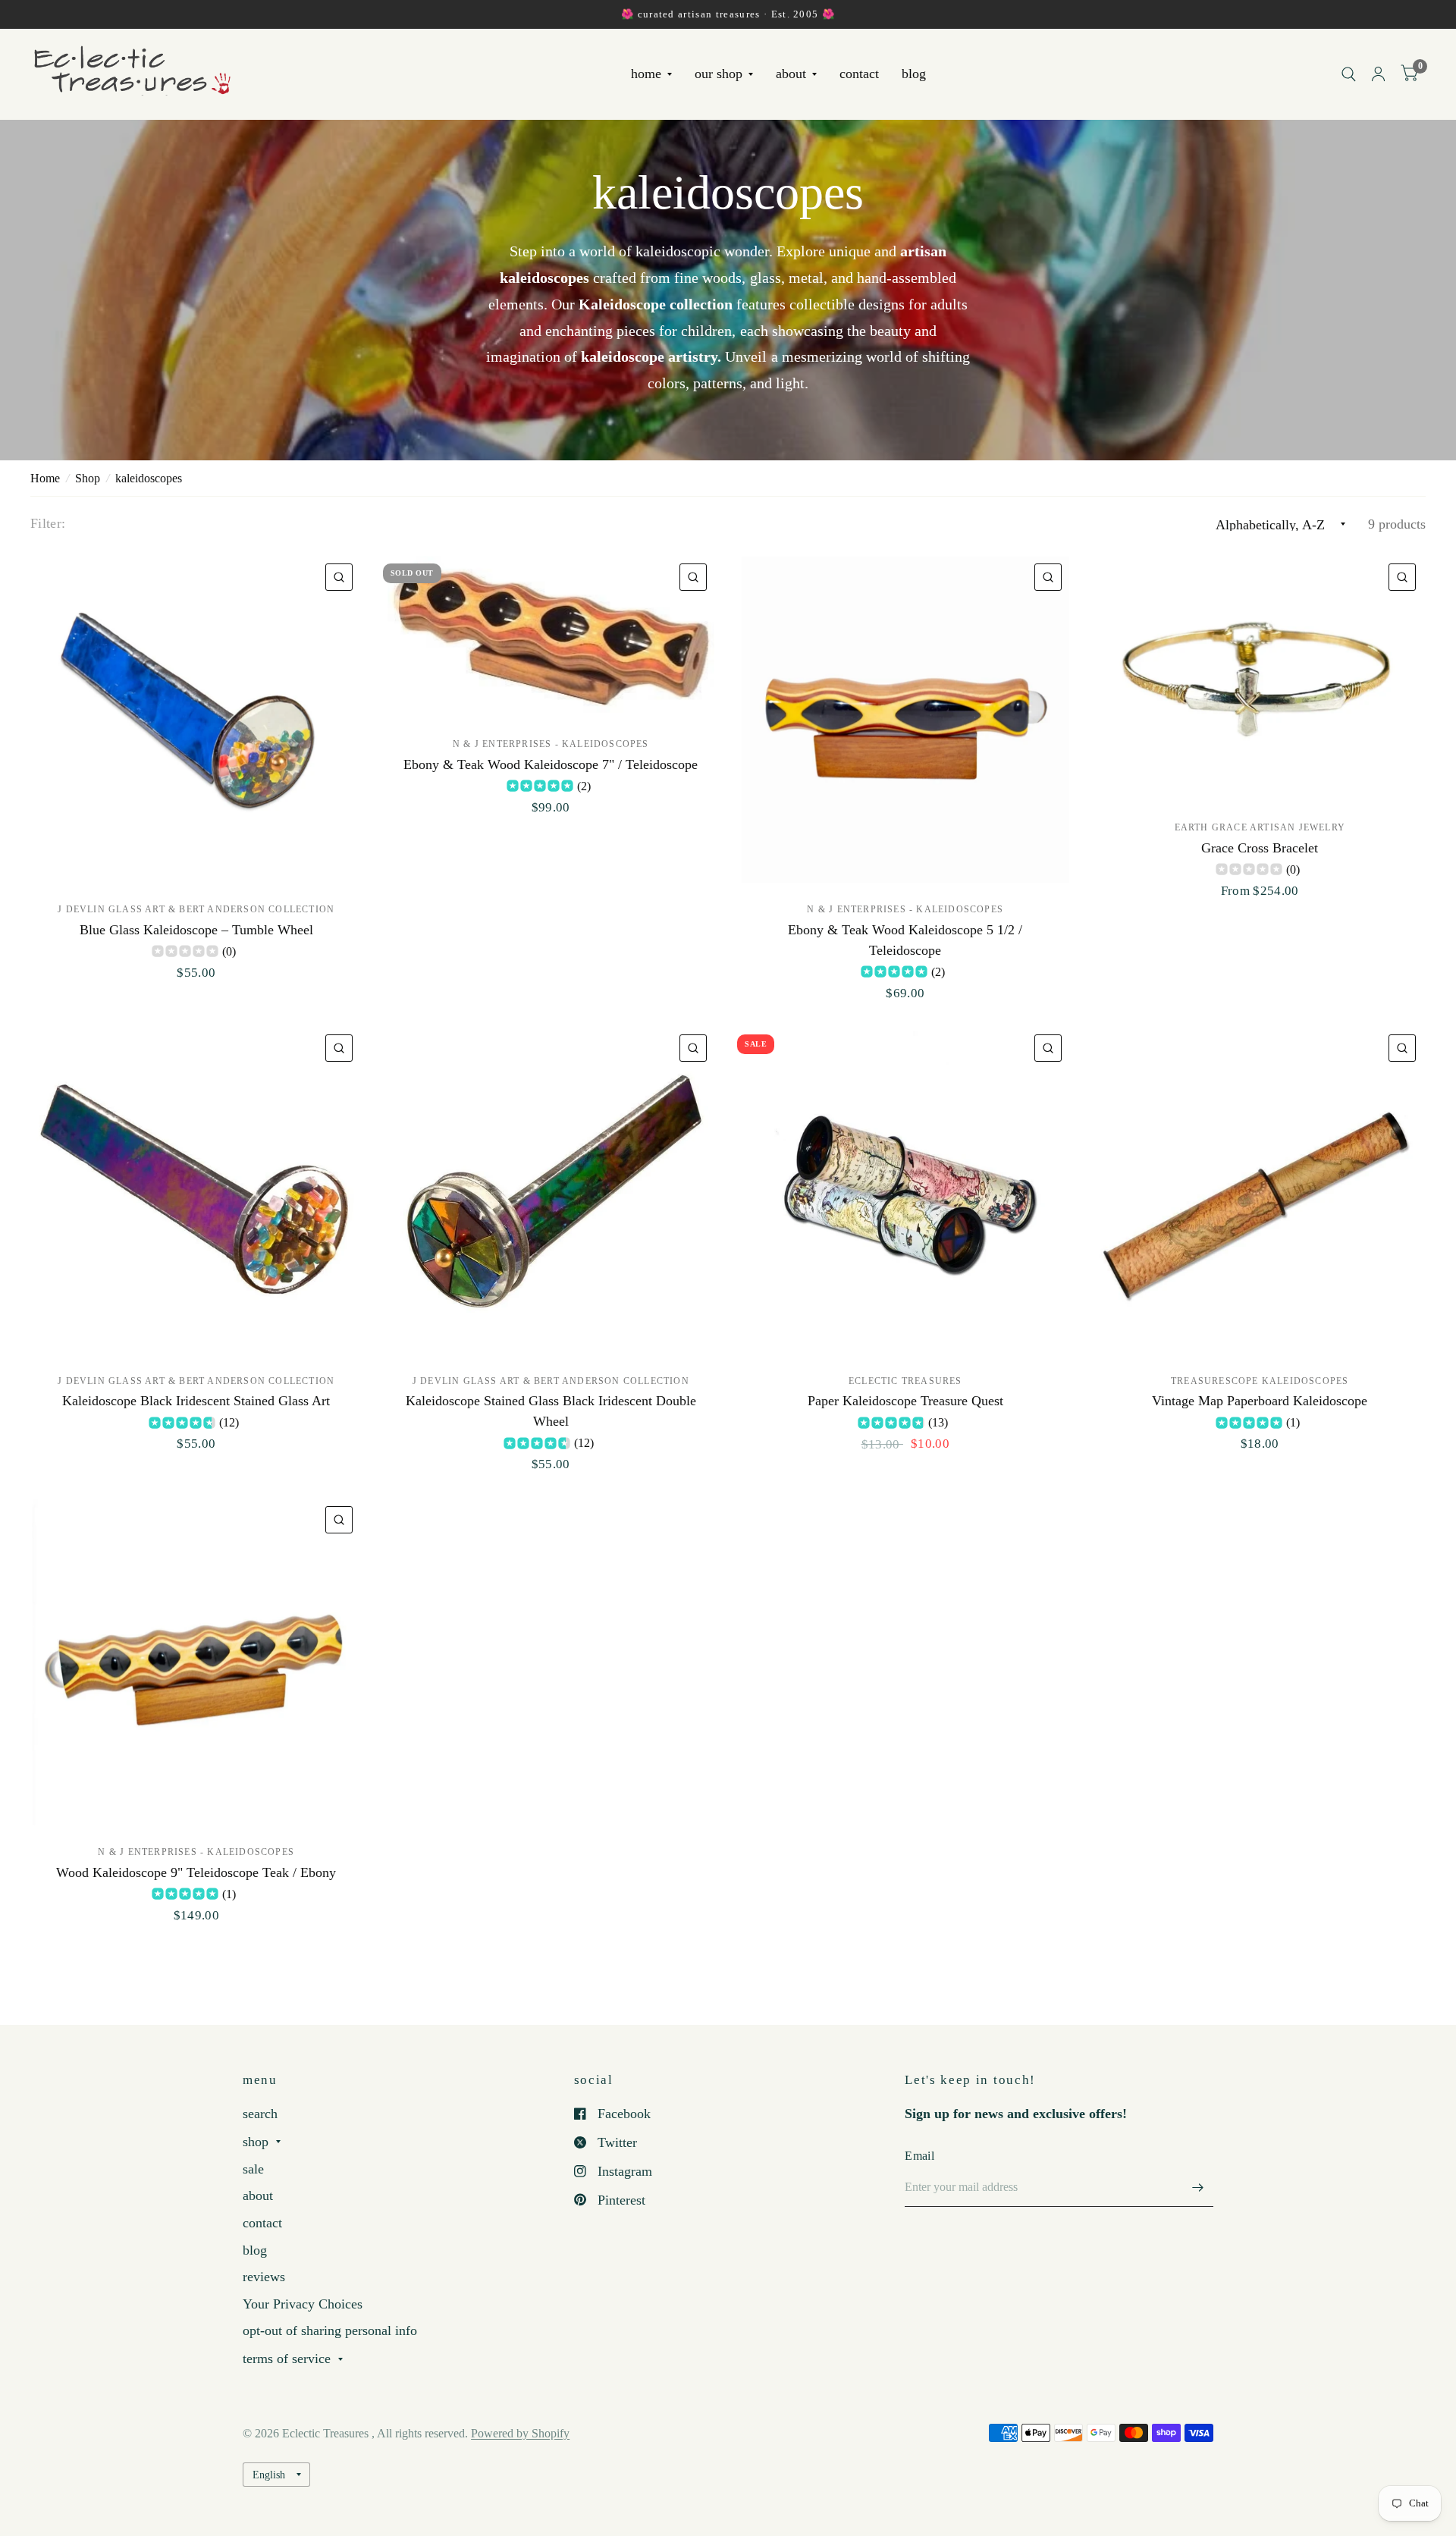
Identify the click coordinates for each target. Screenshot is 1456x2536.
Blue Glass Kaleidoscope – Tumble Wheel (196, 930)
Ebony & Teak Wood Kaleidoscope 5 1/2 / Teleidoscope (905, 940)
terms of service (287, 2359)
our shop (719, 74)
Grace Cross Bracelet (1260, 848)
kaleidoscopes (149, 478)
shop (256, 2142)
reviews (264, 2277)
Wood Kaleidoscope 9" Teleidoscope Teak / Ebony (196, 1872)
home (646, 74)
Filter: (48, 523)
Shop (88, 478)
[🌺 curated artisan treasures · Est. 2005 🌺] (728, 14)
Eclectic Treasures (905, 1381)
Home (45, 478)
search (260, 2114)
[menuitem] (651, 75)
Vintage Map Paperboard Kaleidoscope (1260, 1401)
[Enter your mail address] (1198, 2187)
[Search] (1349, 74)
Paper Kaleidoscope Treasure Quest (905, 1401)
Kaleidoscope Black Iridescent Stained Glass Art (196, 1401)
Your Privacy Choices (303, 2304)
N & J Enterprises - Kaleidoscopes (551, 744)
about (791, 74)
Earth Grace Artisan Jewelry (1260, 827)
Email (919, 2156)
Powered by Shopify (520, 2433)
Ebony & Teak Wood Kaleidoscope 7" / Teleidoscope (551, 764)
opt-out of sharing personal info (330, 2330)
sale (253, 2169)
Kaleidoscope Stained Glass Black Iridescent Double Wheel (551, 1411)
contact (859, 74)
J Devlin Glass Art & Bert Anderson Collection (196, 909)
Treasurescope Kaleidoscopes (1260, 1381)
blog (914, 74)
